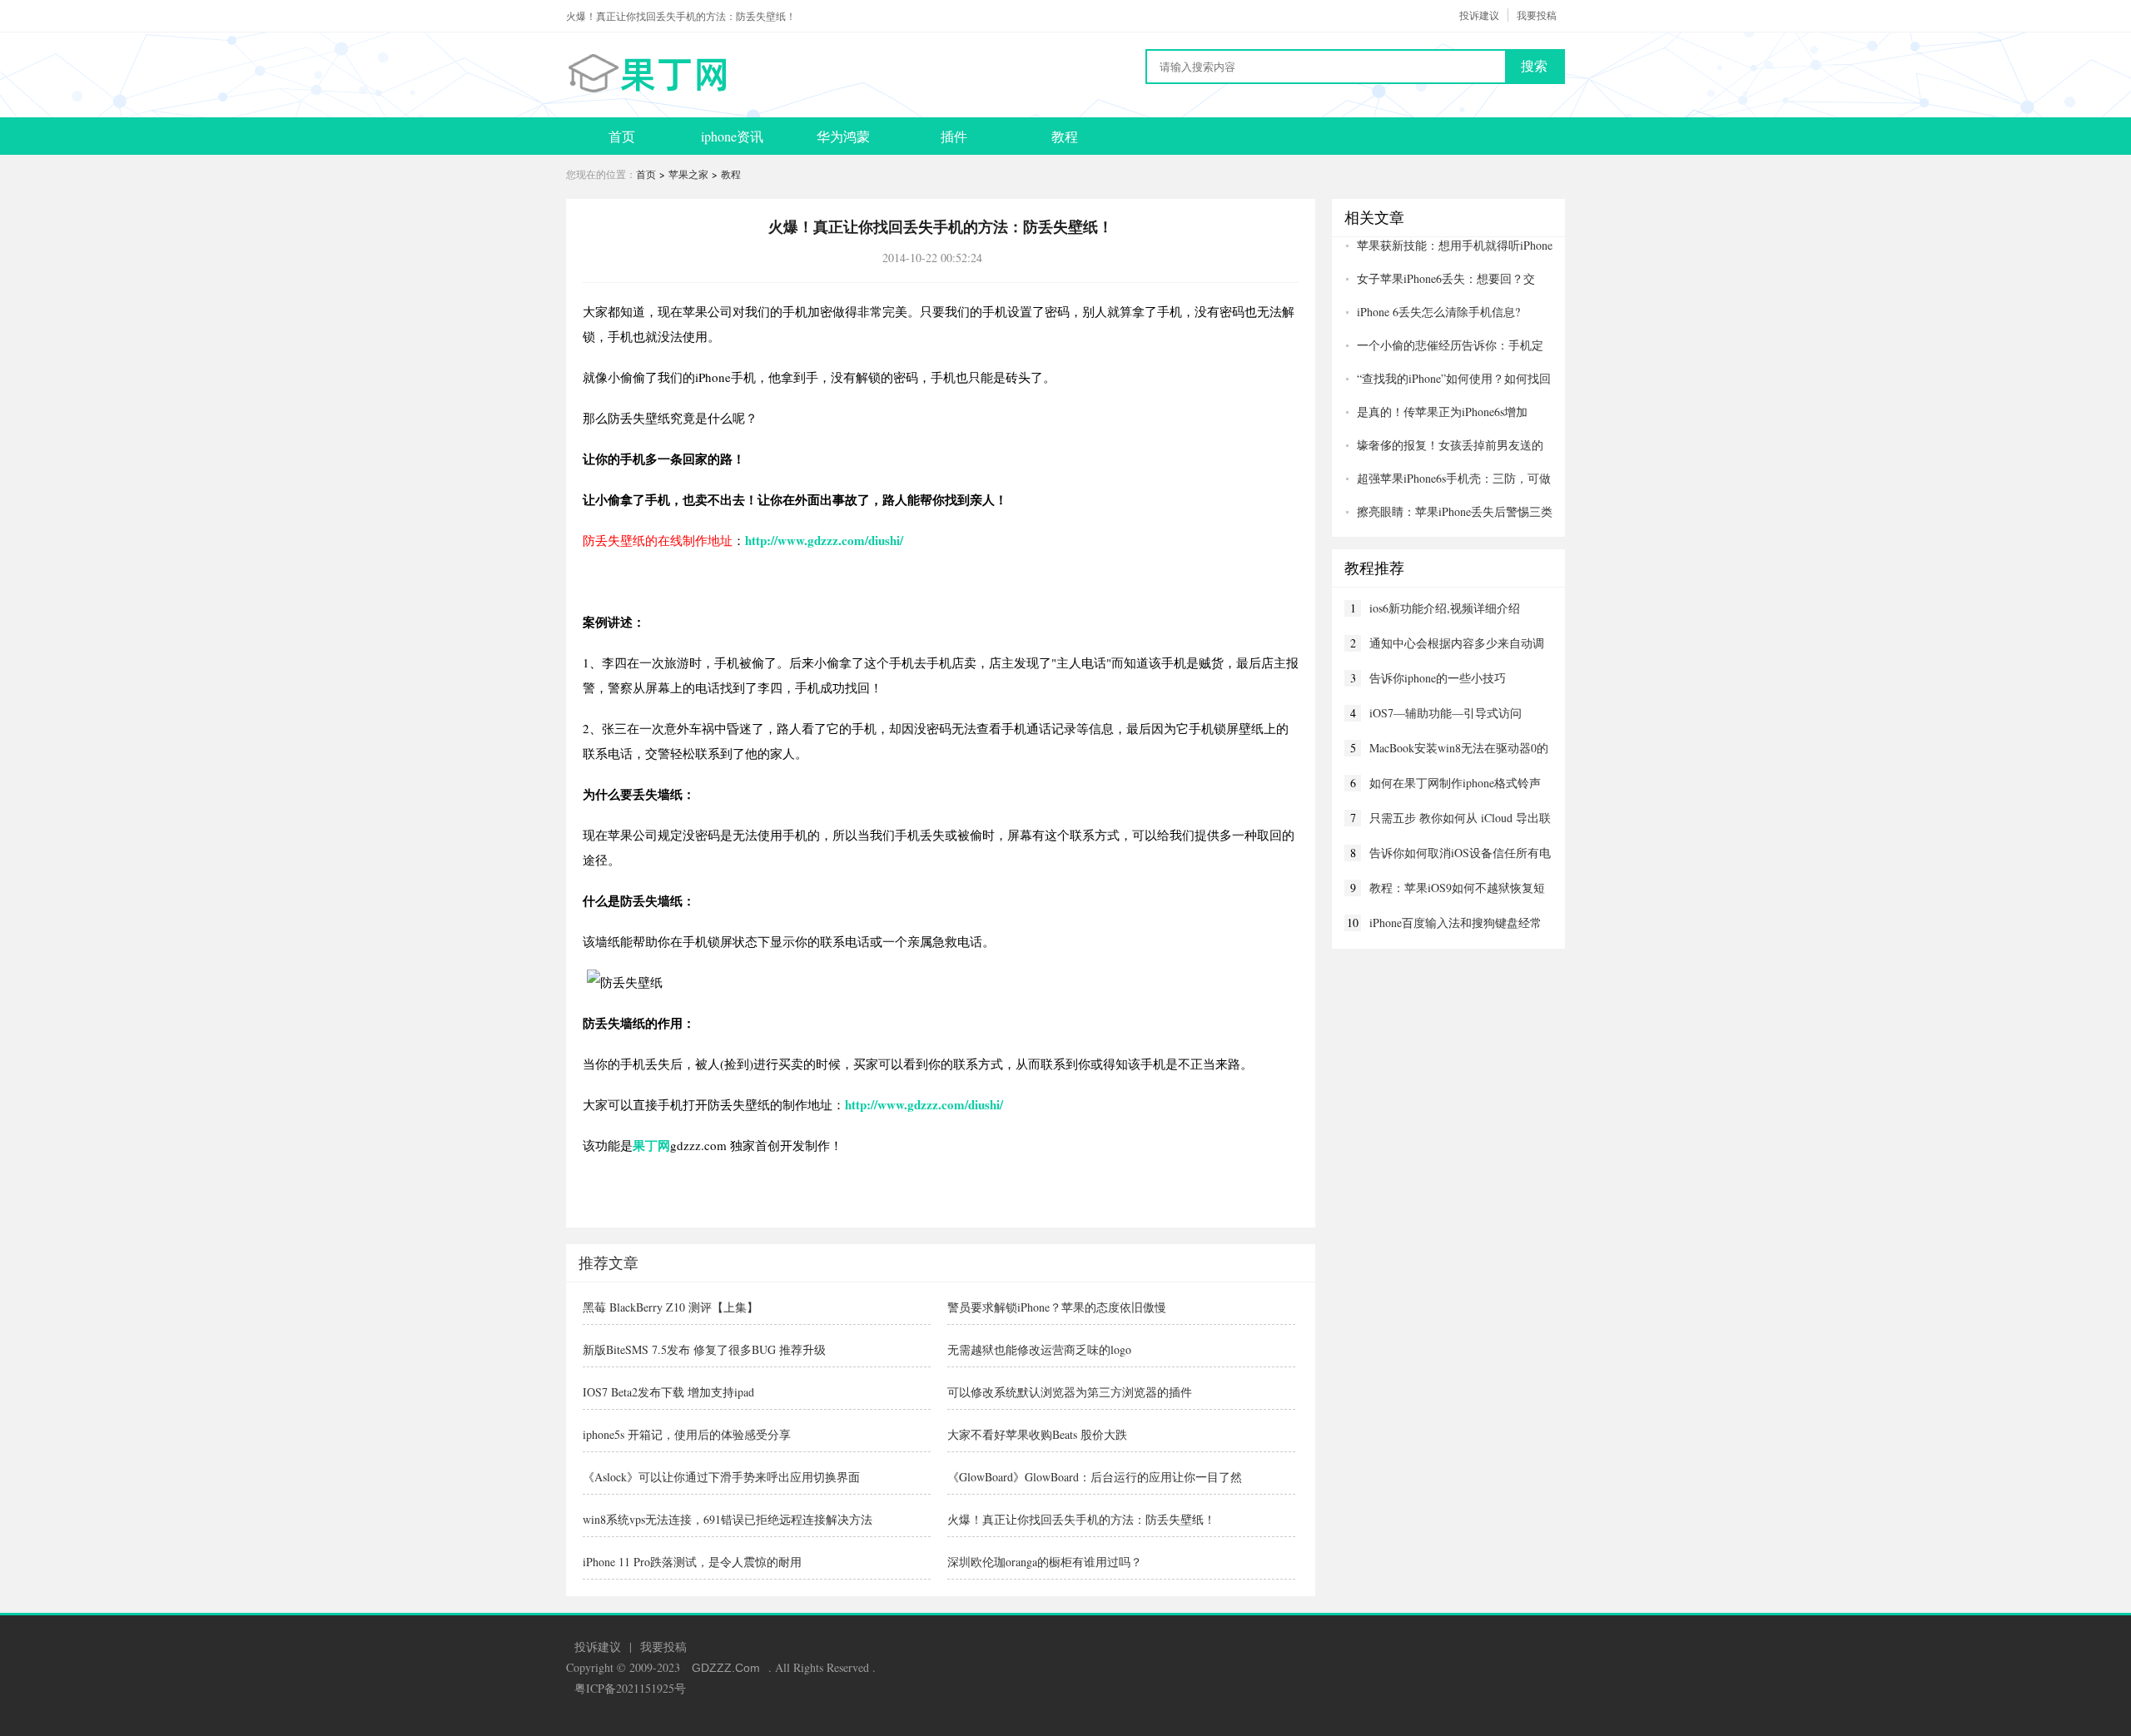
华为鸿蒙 (843, 136)
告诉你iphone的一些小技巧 (1438, 678)
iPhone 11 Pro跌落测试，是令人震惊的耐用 (692, 1562)
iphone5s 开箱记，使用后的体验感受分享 (687, 1434)
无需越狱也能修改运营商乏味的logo (1039, 1349)
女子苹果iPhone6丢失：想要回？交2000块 (1440, 279)
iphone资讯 (732, 136)
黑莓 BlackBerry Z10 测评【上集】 (671, 1307)
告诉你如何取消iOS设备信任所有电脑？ (1460, 853)
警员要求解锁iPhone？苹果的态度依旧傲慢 (1057, 1307)
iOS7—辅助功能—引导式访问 (1446, 713)
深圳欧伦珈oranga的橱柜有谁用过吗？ (1045, 1562)
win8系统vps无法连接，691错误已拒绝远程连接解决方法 (728, 1519)
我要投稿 (1537, 15)
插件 (954, 136)
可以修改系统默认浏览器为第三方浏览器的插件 (1070, 1392)
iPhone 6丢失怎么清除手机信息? (1438, 312)
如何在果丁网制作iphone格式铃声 (1455, 783)
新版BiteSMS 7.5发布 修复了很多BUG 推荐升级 (704, 1349)
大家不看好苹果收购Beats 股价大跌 (1037, 1434)
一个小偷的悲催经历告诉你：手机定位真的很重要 (1444, 345)
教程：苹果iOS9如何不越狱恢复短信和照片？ (1457, 888)
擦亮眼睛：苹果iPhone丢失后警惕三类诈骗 (1448, 512)
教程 (1065, 136)
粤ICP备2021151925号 (630, 1688)
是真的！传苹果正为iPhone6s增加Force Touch (1436, 412)
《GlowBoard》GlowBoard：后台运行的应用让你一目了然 (1095, 1477)
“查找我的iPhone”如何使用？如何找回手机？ (1448, 379)
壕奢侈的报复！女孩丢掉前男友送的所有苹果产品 (1444, 445)
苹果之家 (688, 174)
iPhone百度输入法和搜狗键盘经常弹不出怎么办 (1455, 923)
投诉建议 (1479, 15)
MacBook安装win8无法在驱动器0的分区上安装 (1459, 748)
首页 (622, 136)
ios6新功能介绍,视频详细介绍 (1445, 608)
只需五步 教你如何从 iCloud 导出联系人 (1460, 818)
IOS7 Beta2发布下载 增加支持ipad (668, 1392)
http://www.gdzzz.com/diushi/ (824, 540)
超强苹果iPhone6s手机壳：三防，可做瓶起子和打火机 (1448, 479)
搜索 (1534, 66)
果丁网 (651, 1145)
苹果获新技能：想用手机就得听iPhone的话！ (1448, 246)
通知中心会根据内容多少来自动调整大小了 (1457, 643)
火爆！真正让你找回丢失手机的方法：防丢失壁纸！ (1081, 1519)
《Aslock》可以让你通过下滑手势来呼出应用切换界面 (721, 1477)
